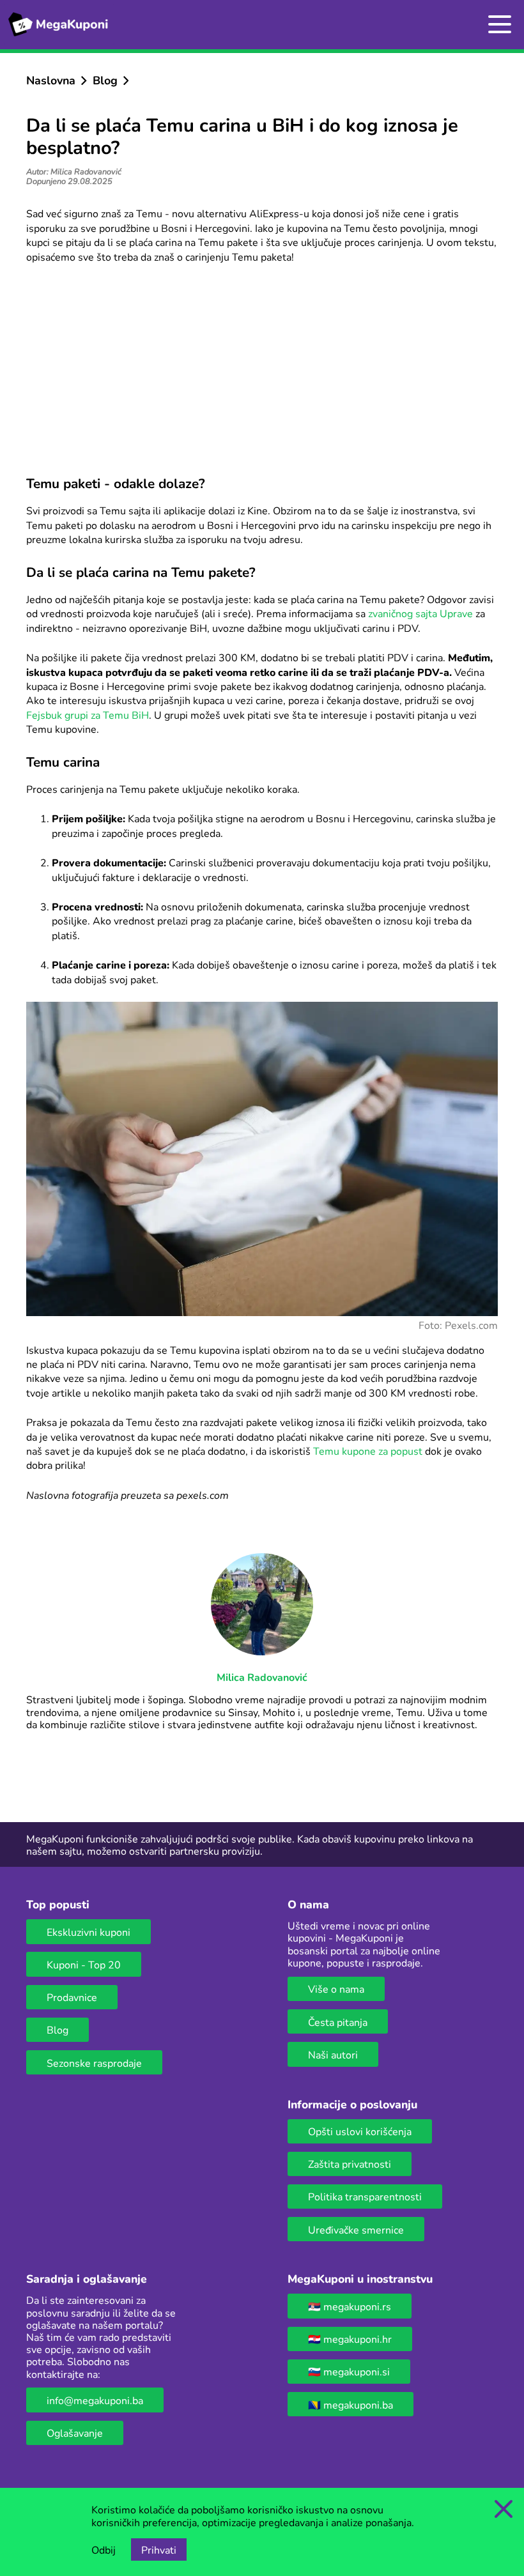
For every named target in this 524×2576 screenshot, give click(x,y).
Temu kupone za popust (368, 1451)
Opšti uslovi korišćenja (360, 2131)
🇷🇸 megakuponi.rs (350, 2306)
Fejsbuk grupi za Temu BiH (88, 715)
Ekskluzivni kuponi (89, 1932)
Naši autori (333, 2054)
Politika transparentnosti (365, 2196)
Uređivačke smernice (356, 2229)
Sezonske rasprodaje (94, 2063)
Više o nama (336, 1989)
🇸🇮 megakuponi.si (349, 2371)
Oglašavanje (75, 2433)
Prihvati (159, 2549)
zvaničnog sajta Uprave (420, 613)
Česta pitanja (338, 2022)
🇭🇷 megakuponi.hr (350, 2339)
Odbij (104, 2549)
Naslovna (51, 80)
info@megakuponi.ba (95, 2400)
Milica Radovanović (262, 1677)
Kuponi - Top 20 (84, 1964)
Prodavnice (72, 1997)
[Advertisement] (262, 369)
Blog (105, 80)
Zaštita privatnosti (350, 2164)
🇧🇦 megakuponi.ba (351, 2404)
